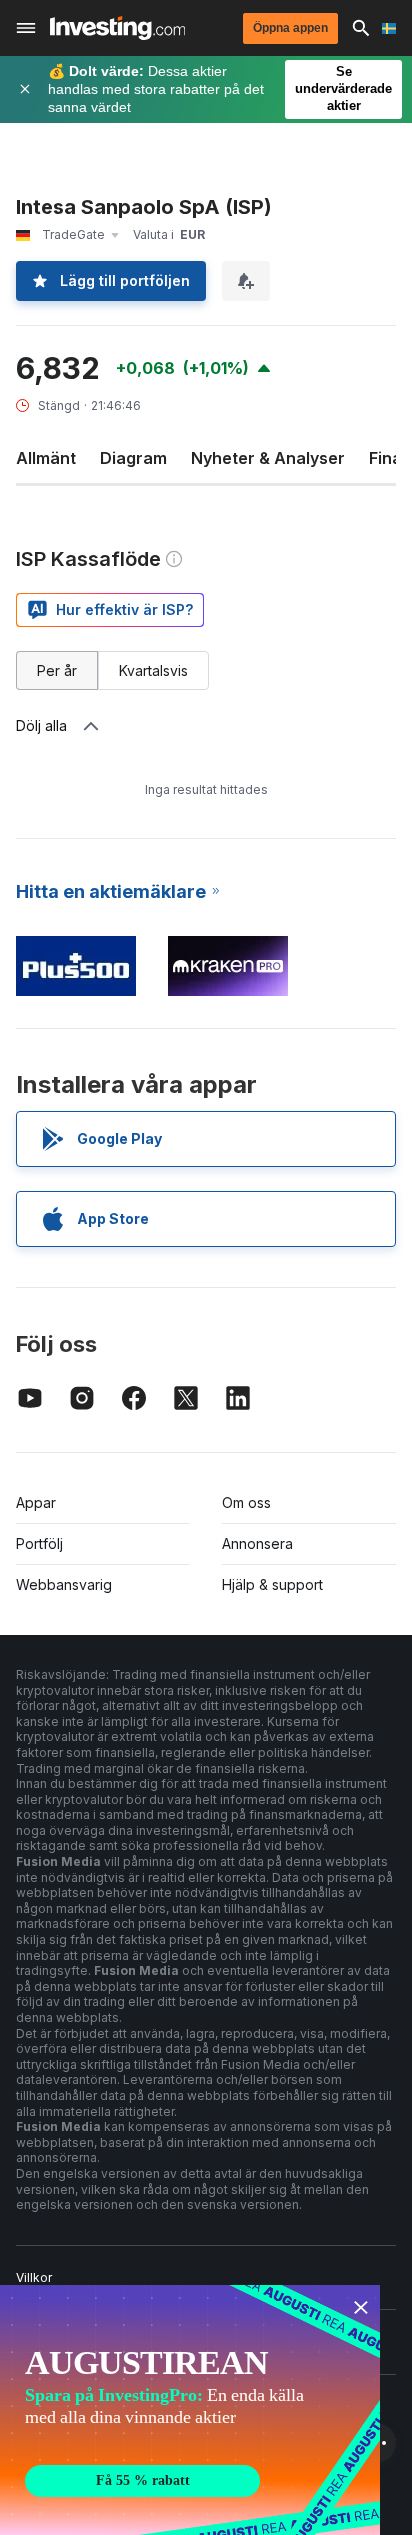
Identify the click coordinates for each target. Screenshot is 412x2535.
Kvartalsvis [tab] (153, 670)
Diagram (133, 458)
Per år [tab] (57, 670)
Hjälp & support (272, 1584)
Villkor (34, 2277)
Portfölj (39, 1543)
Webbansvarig (64, 1584)
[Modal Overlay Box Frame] (190, 2410)
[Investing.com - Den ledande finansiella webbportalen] (117, 28)
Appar (36, 1502)
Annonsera (257, 1543)
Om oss (246, 1502)
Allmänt (46, 458)
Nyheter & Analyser (268, 458)
